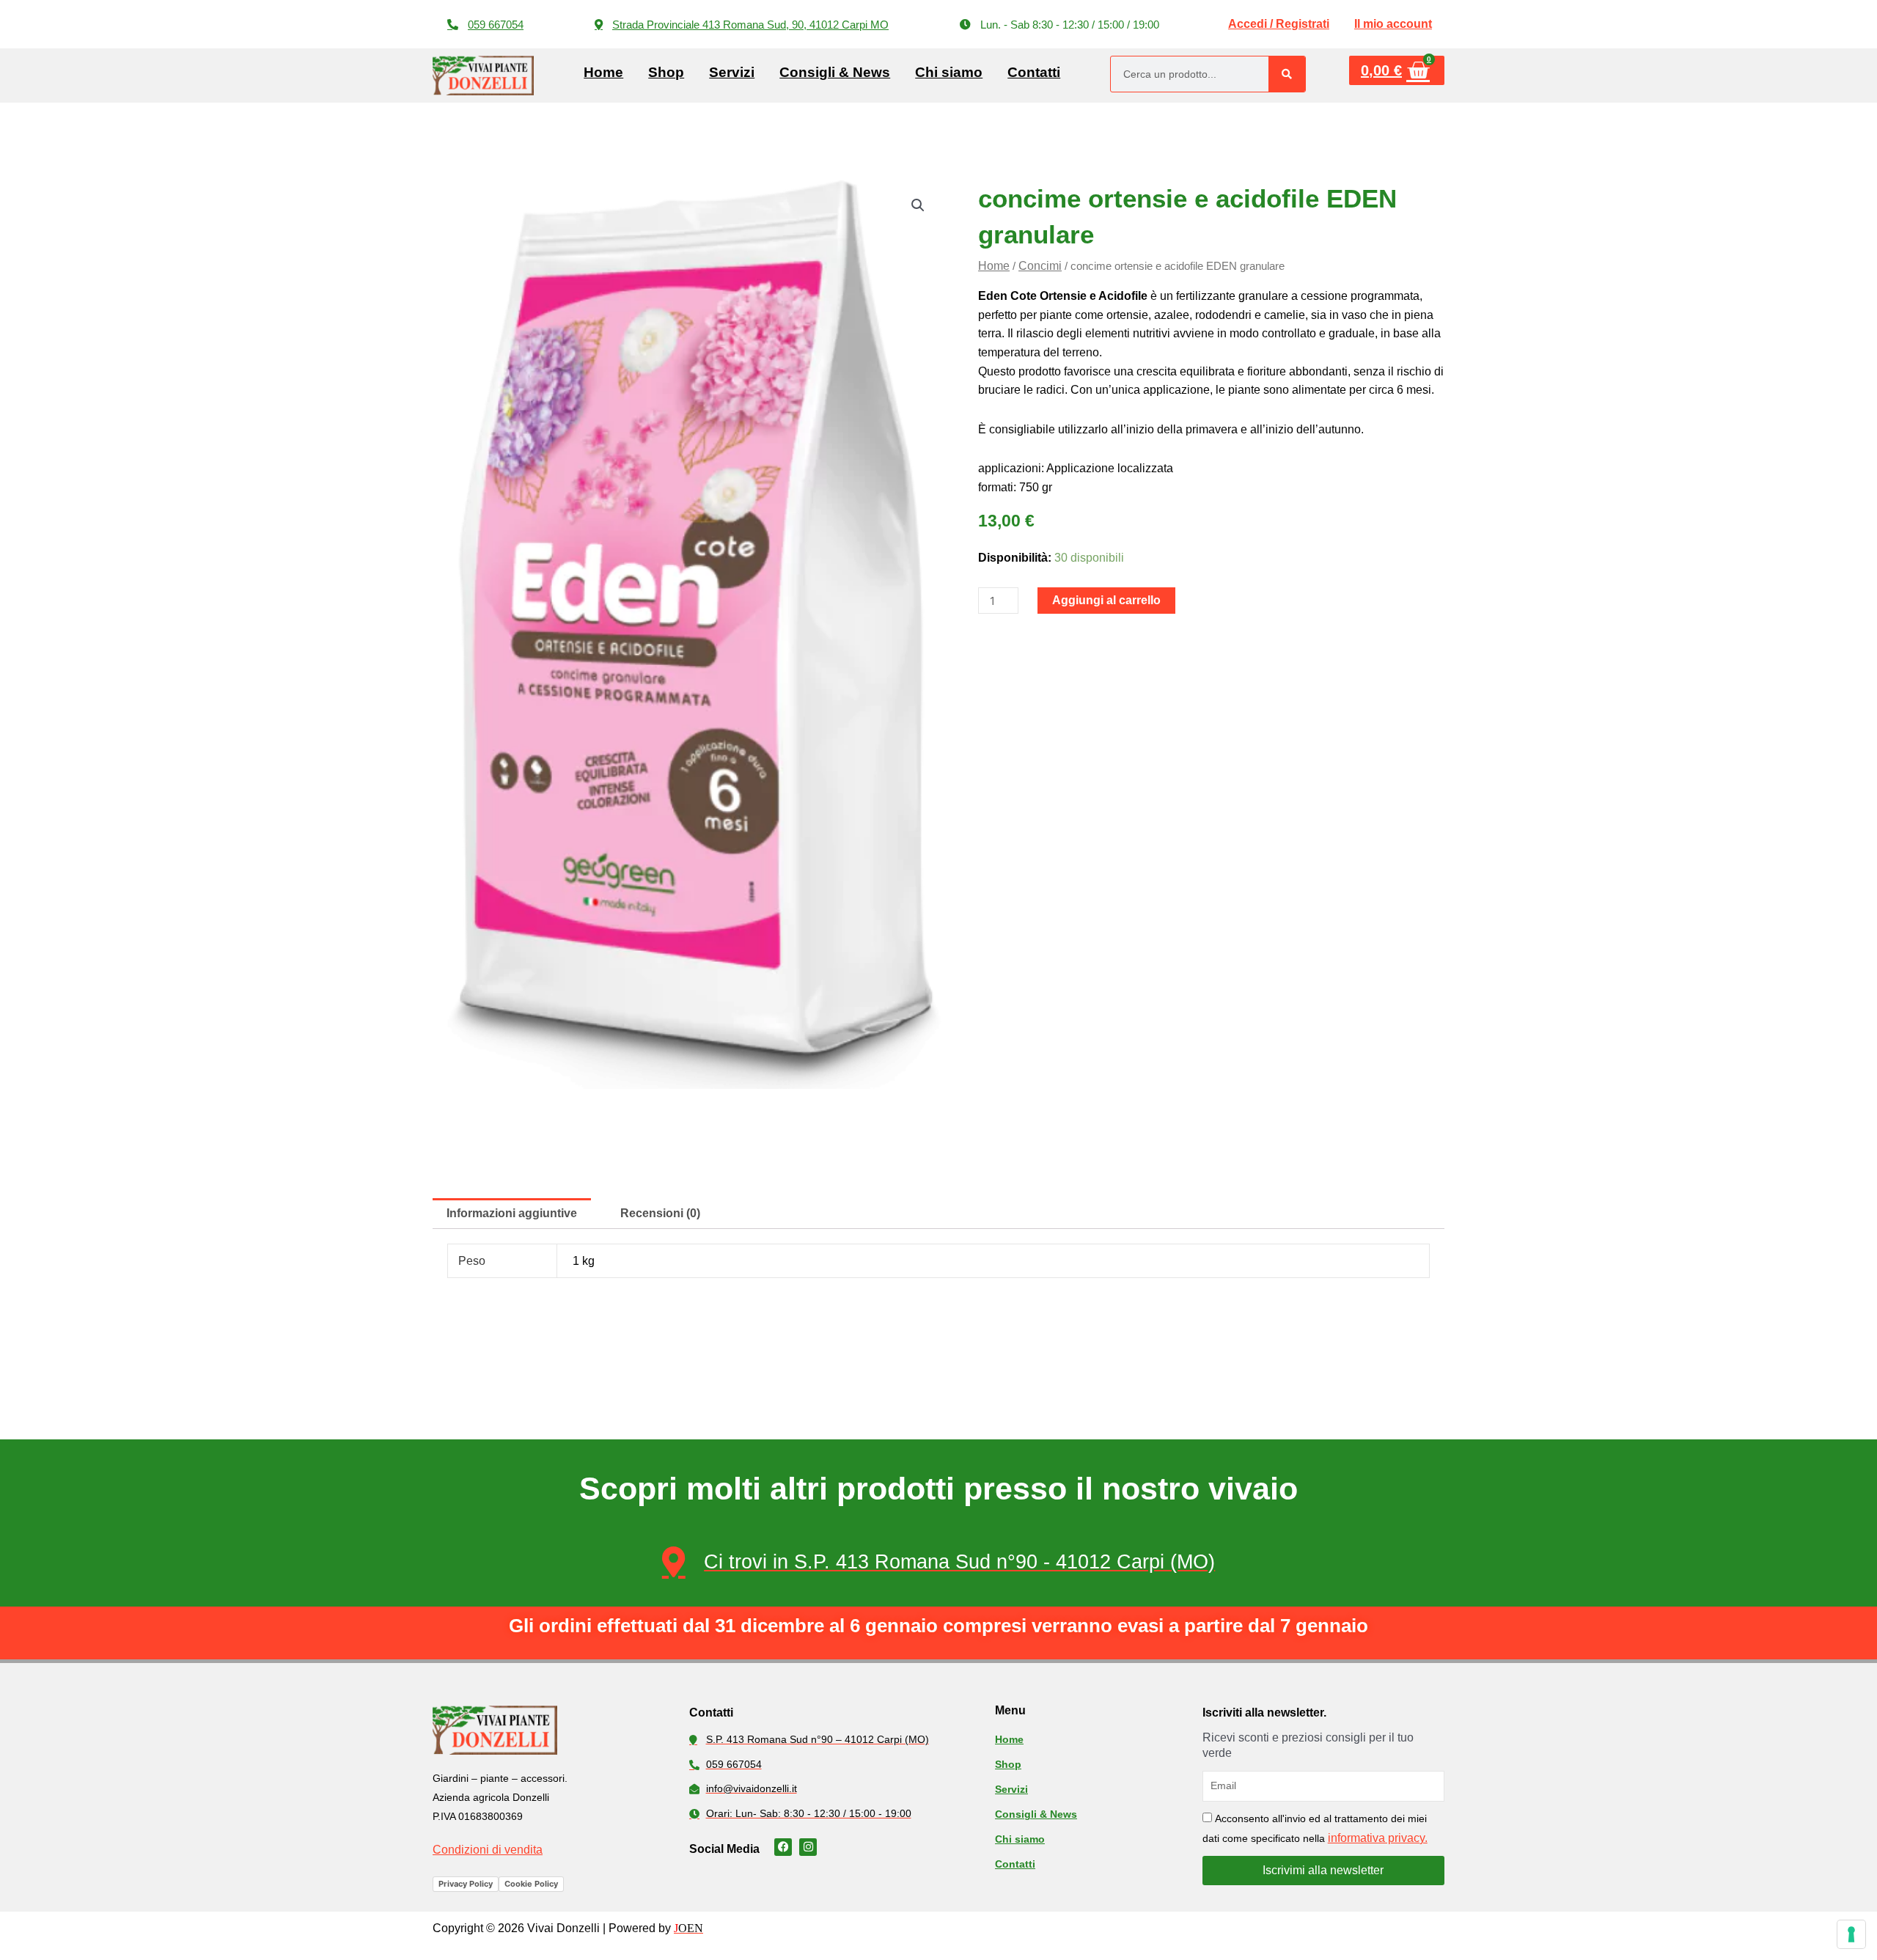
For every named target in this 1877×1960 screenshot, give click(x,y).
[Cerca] (1287, 74)
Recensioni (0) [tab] (660, 1213)
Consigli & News (835, 72)
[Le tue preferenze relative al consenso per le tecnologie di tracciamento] (1851, 1934)
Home (603, 72)
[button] (1059, 25)
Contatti (1034, 72)
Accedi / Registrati (1279, 24)
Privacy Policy (466, 1884)
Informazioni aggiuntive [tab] (512, 1213)
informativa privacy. (1378, 1838)
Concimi (1040, 266)
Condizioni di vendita (488, 1850)
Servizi (732, 72)
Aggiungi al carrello (1106, 600)
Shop (666, 72)
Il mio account (1393, 24)
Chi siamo (949, 72)
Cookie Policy (531, 1884)
